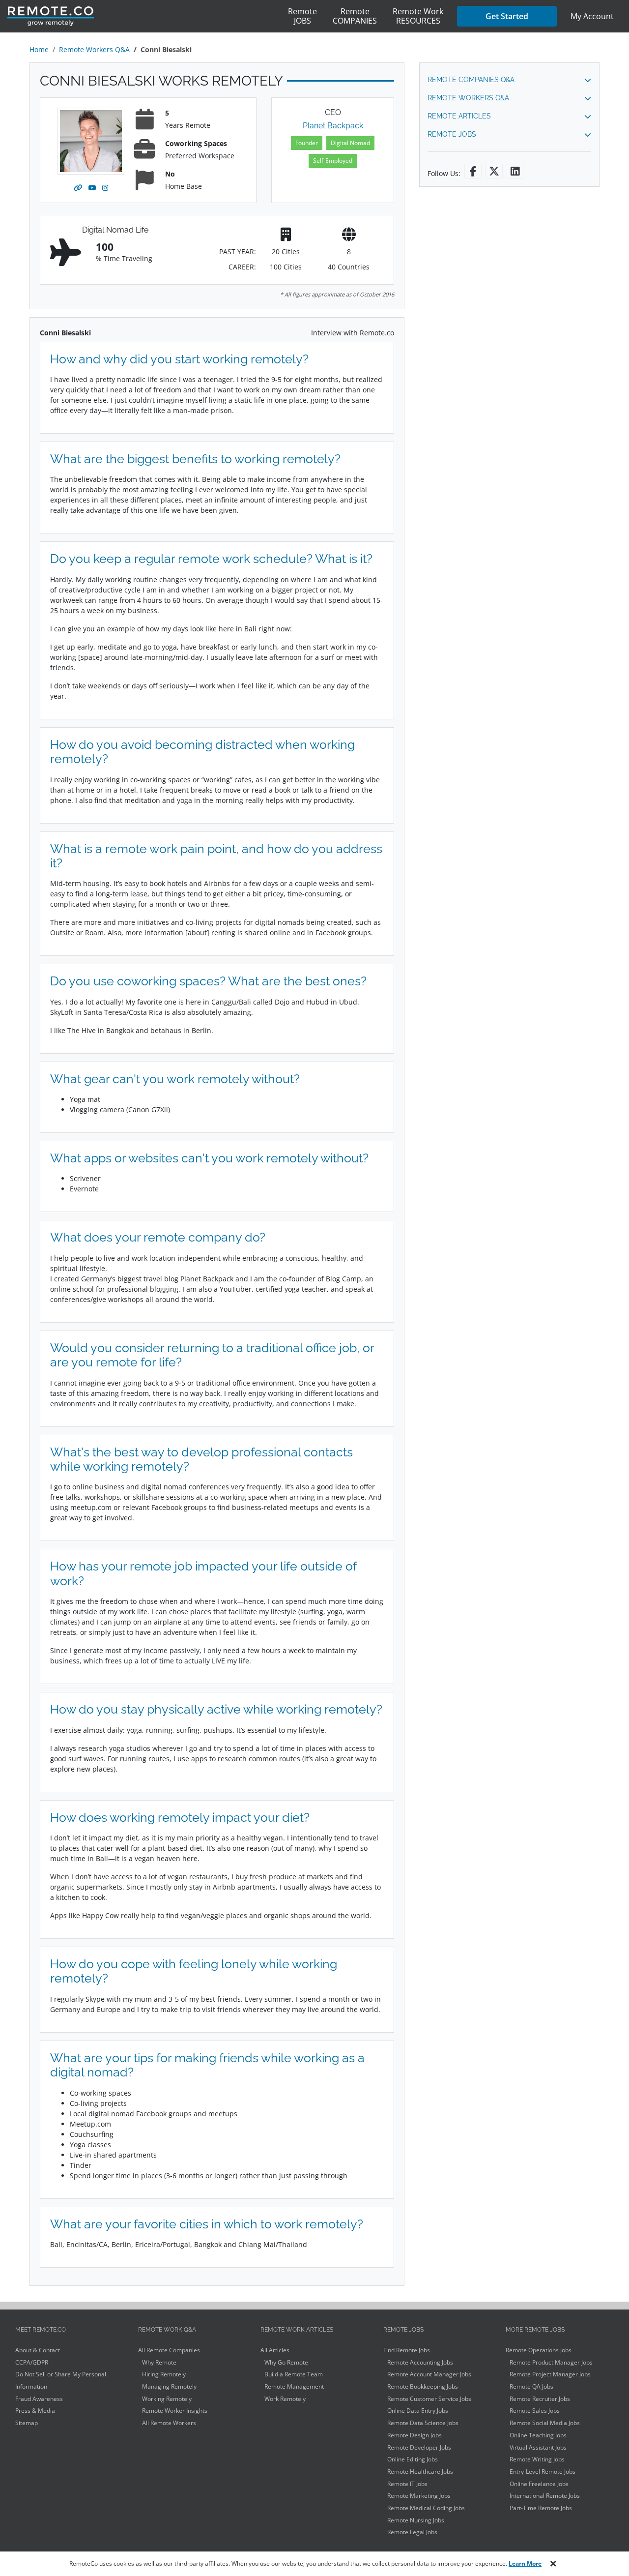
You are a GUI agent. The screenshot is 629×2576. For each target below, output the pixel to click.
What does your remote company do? (158, 1237)
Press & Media (35, 2411)
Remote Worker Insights (175, 2411)
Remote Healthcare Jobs (420, 2472)
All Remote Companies (169, 2350)
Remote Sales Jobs (535, 2411)
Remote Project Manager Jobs (550, 2374)
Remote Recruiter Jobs (540, 2399)
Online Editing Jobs (413, 2459)
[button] (509, 80)
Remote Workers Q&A (94, 49)
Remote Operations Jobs (539, 2350)
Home (39, 49)
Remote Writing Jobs (537, 2459)
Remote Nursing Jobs (416, 2520)
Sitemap (27, 2423)
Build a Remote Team (294, 2374)
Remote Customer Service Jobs (429, 2399)
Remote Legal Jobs (412, 2532)
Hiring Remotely (164, 2374)
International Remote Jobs (545, 2496)
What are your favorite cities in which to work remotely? (207, 2224)
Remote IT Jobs (407, 2484)
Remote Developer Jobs (419, 2447)
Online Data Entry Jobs (418, 2411)
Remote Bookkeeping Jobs (423, 2386)
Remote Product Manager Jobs (551, 2362)
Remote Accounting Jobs (420, 2362)
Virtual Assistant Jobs (538, 2447)
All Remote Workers (169, 2423)
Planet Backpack (333, 126)
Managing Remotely (169, 2386)
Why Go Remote (286, 2362)
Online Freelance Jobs (539, 2484)
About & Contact (38, 2350)
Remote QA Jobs (531, 2386)
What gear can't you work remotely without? (175, 1079)
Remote (302, 16)
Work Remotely (285, 2399)
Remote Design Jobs (415, 2435)
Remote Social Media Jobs (545, 2423)
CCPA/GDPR (32, 2362)
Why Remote (159, 2362)
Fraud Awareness (39, 2399)
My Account (592, 16)
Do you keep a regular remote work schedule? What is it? (211, 559)
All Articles (275, 2350)
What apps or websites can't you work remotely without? (209, 1158)
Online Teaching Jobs (538, 2435)
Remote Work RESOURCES (418, 16)
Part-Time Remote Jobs (541, 2508)
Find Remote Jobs (407, 2350)
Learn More (525, 2563)
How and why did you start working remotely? (179, 359)
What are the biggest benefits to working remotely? (195, 459)
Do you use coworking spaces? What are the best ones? (208, 981)
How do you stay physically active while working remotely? (216, 1709)
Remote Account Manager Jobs (429, 2374)
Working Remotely (167, 2399)
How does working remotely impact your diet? (180, 1818)
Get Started (507, 16)
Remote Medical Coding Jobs (426, 2508)
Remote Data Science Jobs (423, 2423)
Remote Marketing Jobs (419, 2496)
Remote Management (294, 2386)
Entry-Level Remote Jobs (543, 2472)
